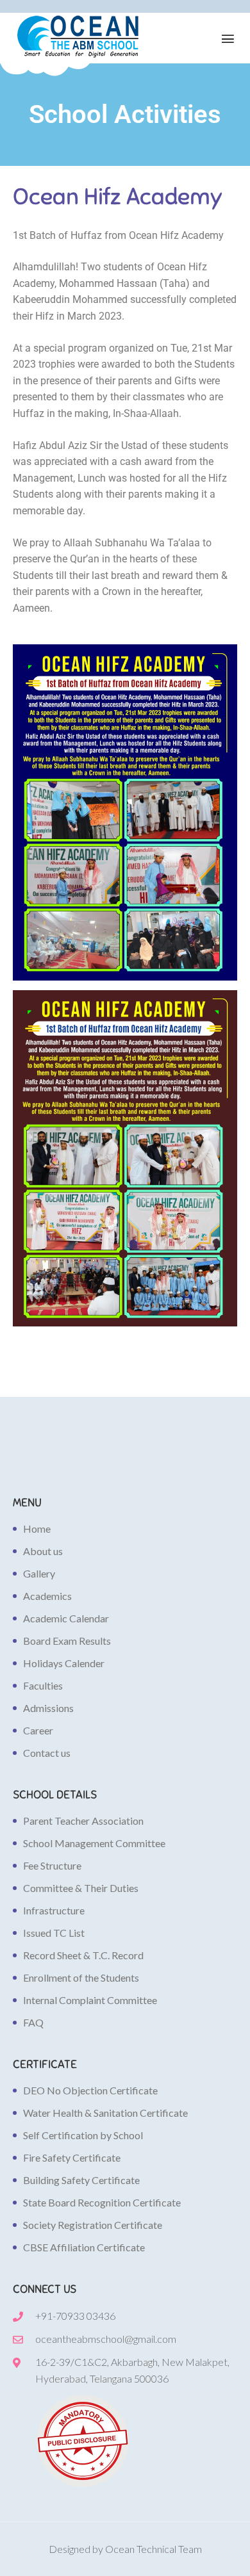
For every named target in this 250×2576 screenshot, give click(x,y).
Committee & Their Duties (81, 1888)
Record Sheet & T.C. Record (83, 1955)
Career (38, 1730)
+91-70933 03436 (75, 2316)
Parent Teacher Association (83, 1821)
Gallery (39, 1573)
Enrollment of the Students (81, 1977)
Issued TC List (54, 1933)
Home (37, 1528)
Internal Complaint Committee (90, 2000)
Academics (47, 1596)
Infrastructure (54, 1910)
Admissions (48, 1708)
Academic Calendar (66, 1618)
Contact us (47, 1753)
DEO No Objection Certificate (90, 2090)
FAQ (33, 2022)
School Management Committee (94, 1843)
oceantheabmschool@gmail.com (106, 2339)
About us (43, 1551)
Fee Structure (52, 1865)
